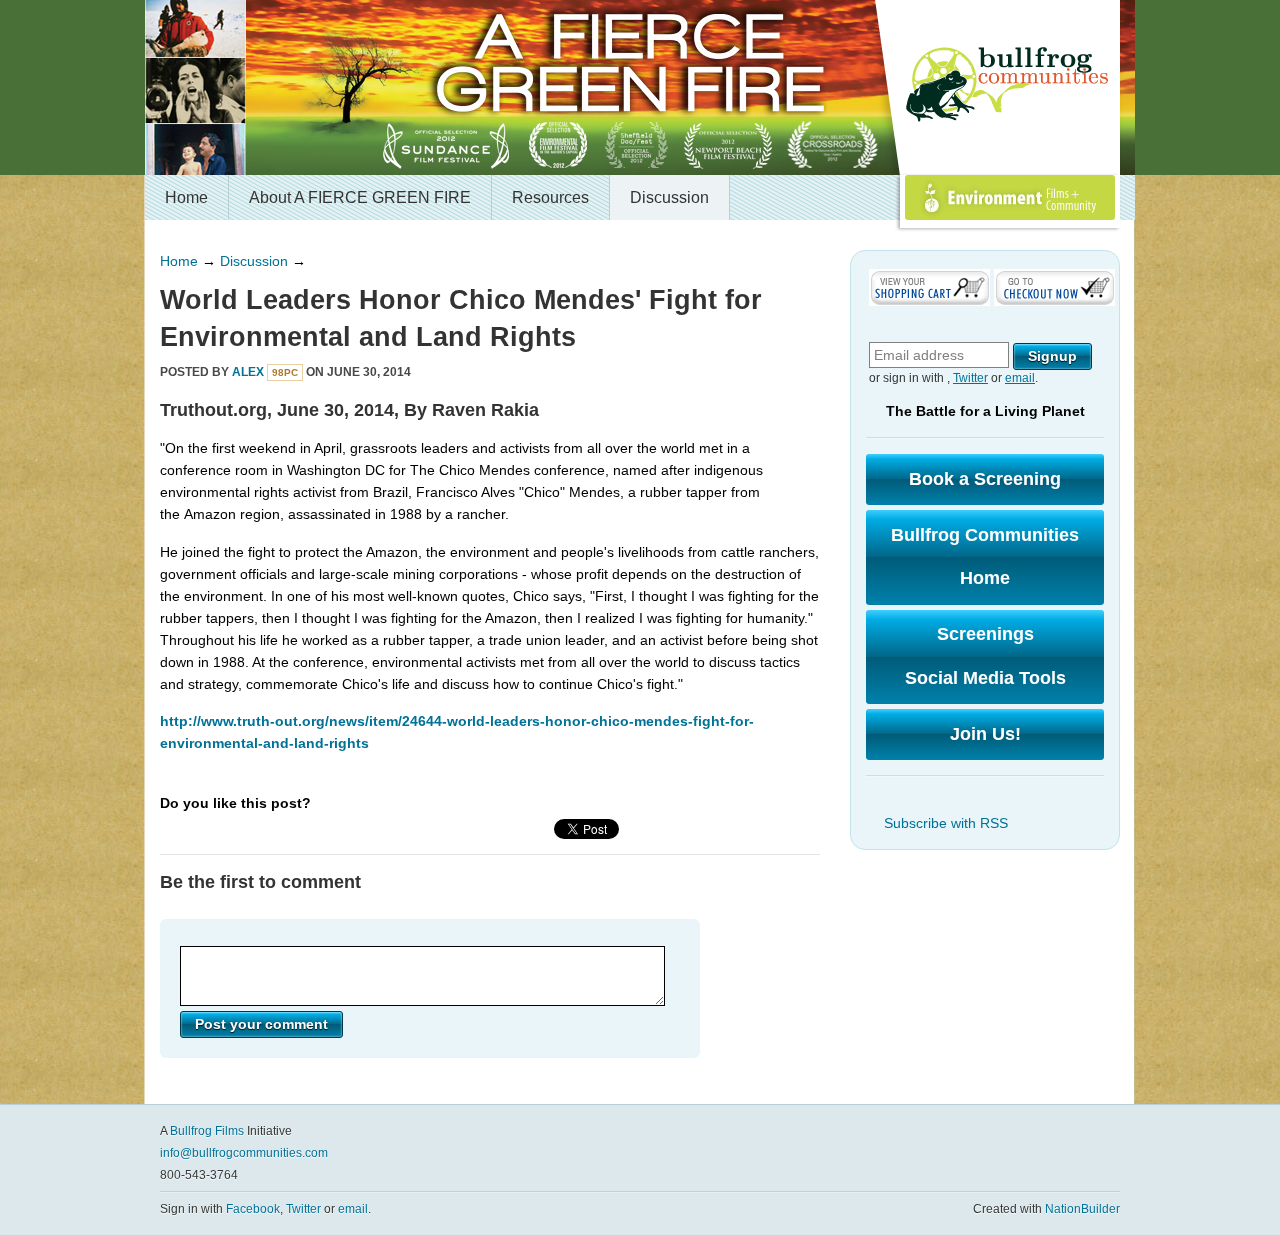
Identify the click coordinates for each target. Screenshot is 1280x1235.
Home (186, 197)
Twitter (970, 378)
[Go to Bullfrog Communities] (1010, 85)
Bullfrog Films (207, 1131)
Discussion (669, 197)
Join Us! (985, 734)
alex (248, 372)
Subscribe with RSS (946, 823)
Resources (550, 197)
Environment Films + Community (988, 219)
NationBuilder (1082, 1209)
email (1020, 378)
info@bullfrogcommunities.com (244, 1153)
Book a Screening (985, 479)
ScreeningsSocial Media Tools (985, 656)
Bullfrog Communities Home (985, 557)
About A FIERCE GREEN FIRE (360, 197)
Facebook (253, 1209)
